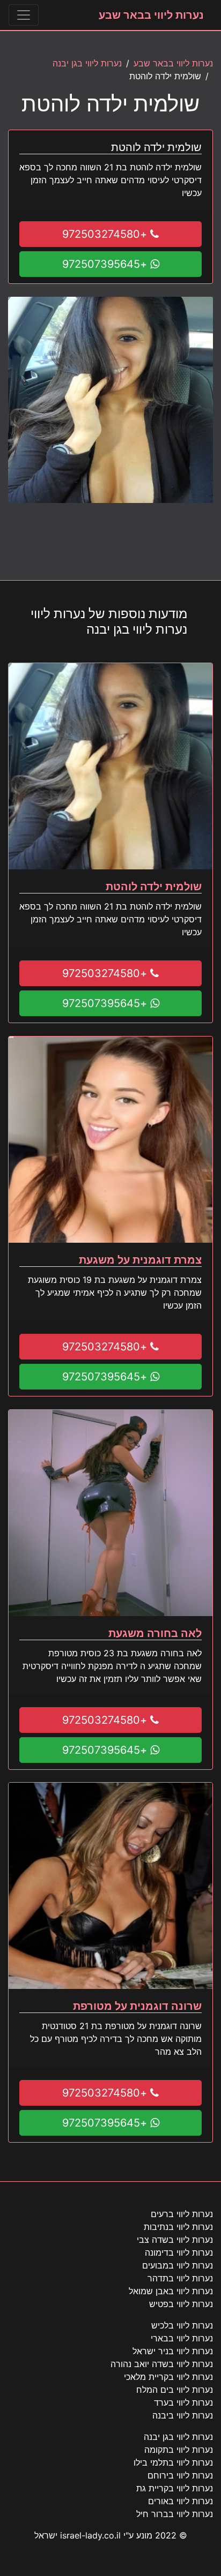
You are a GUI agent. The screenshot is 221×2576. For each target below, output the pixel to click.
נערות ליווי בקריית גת (175, 2488)
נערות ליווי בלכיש (182, 2325)
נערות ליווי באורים (181, 2501)
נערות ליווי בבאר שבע (151, 15)
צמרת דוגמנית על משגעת (140, 1260)
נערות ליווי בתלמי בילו (173, 2462)
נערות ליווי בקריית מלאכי (168, 2377)
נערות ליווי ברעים (182, 2214)
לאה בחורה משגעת (155, 1633)
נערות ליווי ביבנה (183, 2415)
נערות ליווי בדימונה (179, 2252)
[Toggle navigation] (24, 15)
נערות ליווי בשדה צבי (175, 2240)
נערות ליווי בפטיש (181, 2304)
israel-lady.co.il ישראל (78, 2535)
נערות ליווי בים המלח (175, 2390)
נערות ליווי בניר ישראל (173, 2351)
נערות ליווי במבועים (178, 2265)
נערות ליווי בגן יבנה (87, 63)
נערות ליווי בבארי (182, 2338)
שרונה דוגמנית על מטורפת (137, 2006)
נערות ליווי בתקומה (179, 2450)
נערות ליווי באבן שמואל (171, 2291)
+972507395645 (106, 264)
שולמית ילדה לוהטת (154, 887)
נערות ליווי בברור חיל (175, 2514)
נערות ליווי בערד (183, 2402)
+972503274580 (106, 234)
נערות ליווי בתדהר (180, 2278)
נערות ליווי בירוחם (180, 2475)
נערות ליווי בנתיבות (178, 2227)
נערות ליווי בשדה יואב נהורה (162, 2364)
